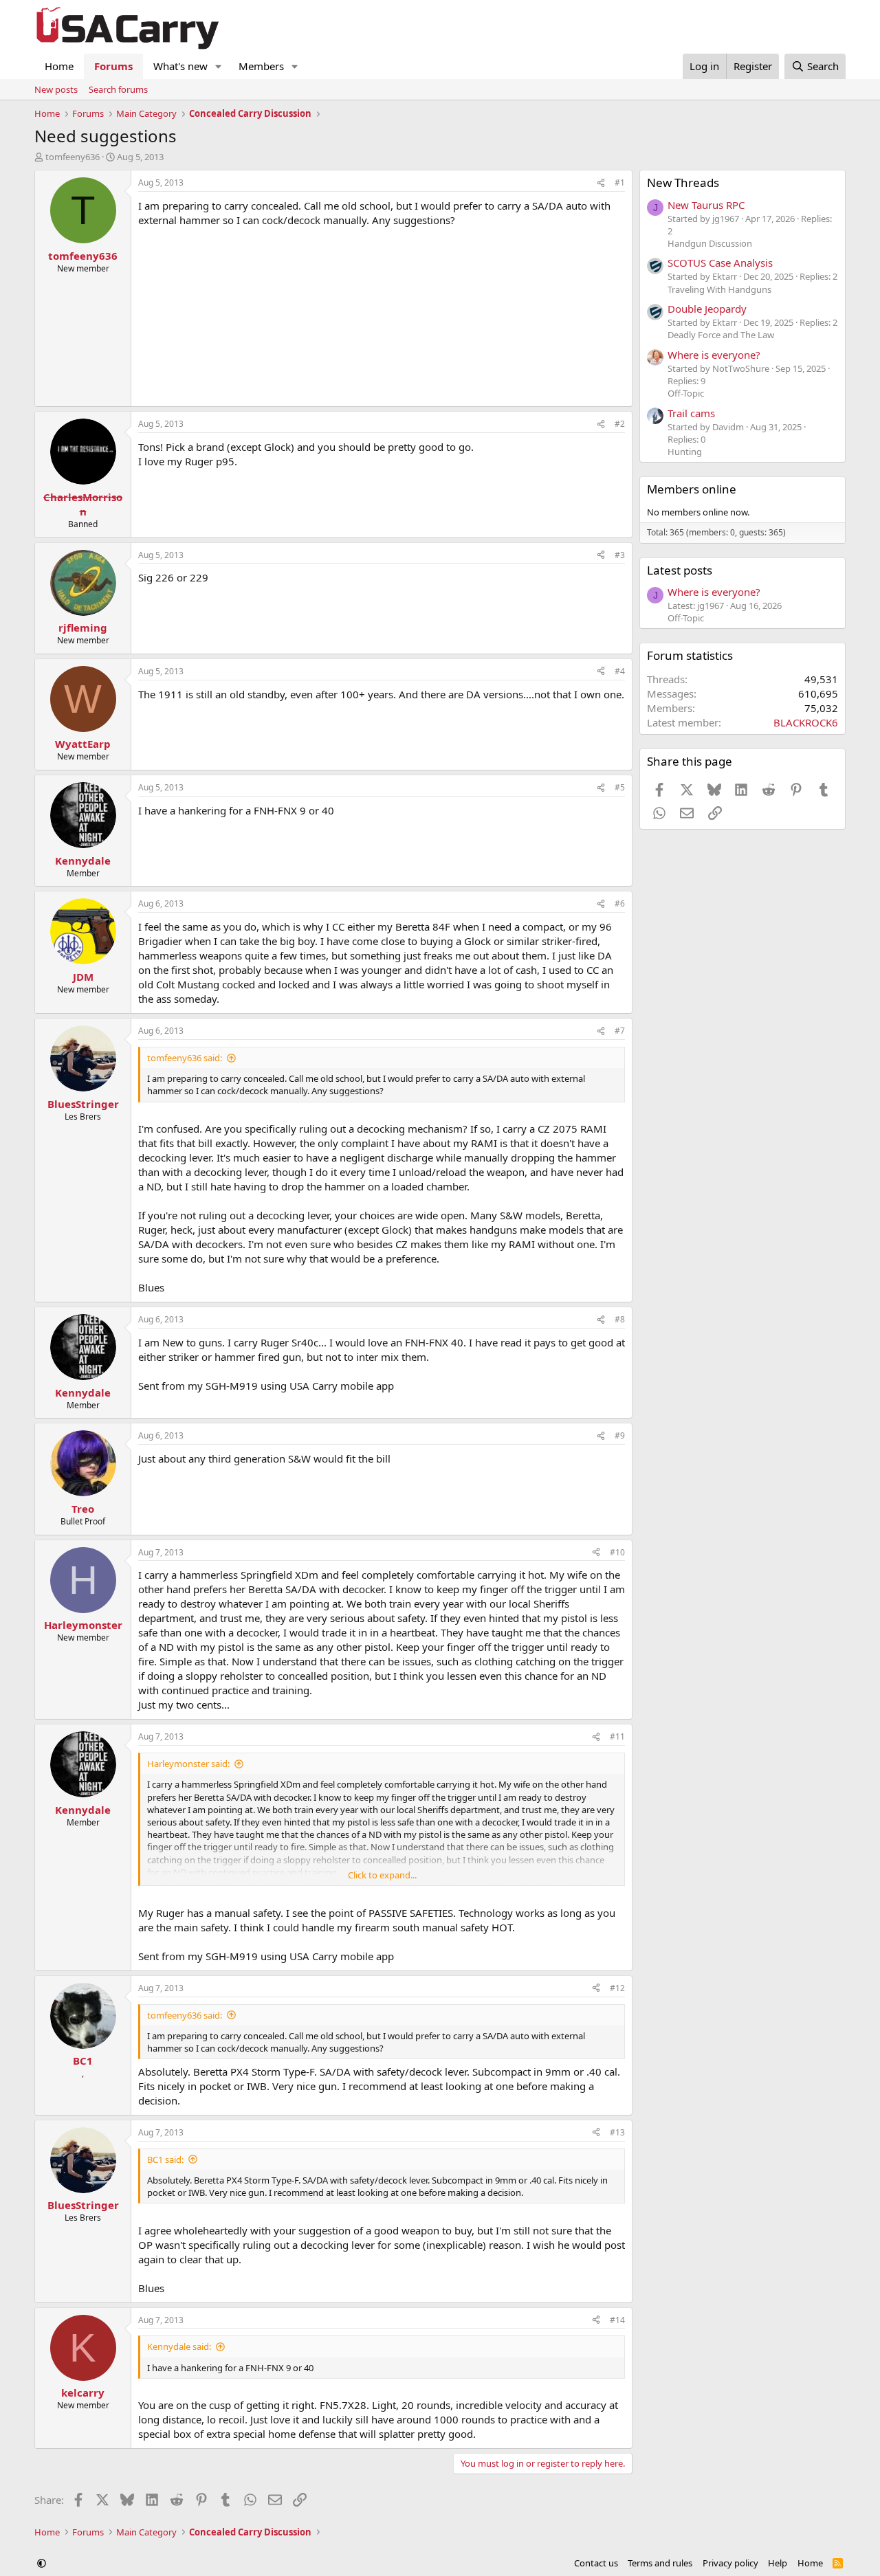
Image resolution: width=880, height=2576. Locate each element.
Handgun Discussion (710, 243)
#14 (617, 2320)
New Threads (683, 182)
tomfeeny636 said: (185, 1058)
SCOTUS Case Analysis (720, 263)
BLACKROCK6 (806, 722)
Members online (692, 489)
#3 (620, 555)
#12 (617, 1988)
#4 (620, 671)
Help (778, 2563)
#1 (620, 182)
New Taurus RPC (706, 205)
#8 (620, 1319)
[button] (219, 66)
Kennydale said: (179, 2346)
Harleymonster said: (188, 1764)
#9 (620, 1435)
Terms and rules (660, 2563)
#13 (617, 2132)
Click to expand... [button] (382, 1875)
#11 (617, 1736)
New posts (56, 89)
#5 (620, 787)
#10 (617, 1552)
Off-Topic (686, 393)
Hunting (685, 452)
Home (59, 66)
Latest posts (680, 570)
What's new (180, 66)
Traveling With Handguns (719, 289)
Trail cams (691, 413)
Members (261, 66)
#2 (620, 424)
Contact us (596, 2563)
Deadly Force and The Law (721, 335)
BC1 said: (165, 2159)
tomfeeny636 (73, 157)
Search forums (118, 89)
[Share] (601, 183)
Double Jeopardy (707, 309)
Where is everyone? (714, 355)
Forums (113, 66)
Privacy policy (730, 2563)
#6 (620, 903)
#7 (620, 1031)
